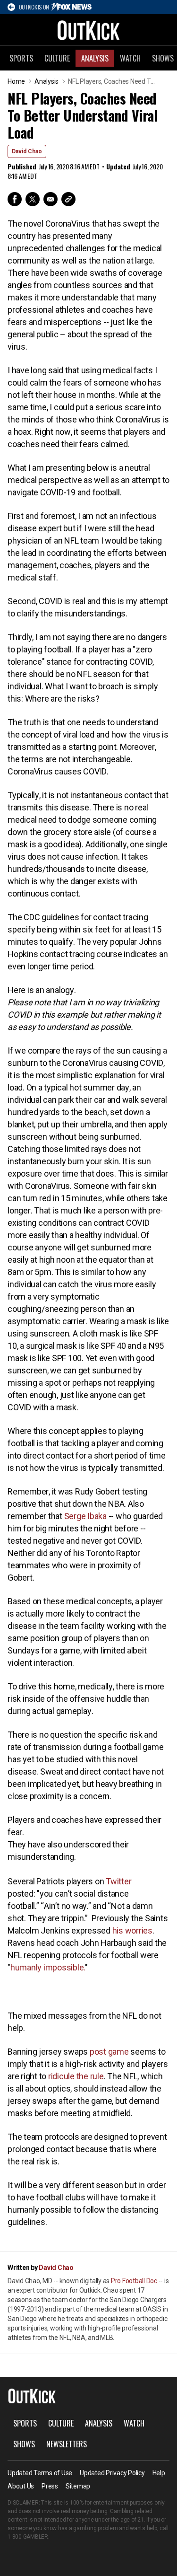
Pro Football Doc (134, 2281)
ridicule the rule (76, 2076)
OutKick (89, 30)
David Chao (27, 151)
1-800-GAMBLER (28, 2537)
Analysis (95, 58)
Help (159, 2473)
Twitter (33, 199)
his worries (132, 1930)
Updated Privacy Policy (112, 2473)
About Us (21, 2486)
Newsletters (67, 2444)
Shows (24, 2444)
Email (51, 199)
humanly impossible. (48, 1967)
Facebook (15, 199)
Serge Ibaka (85, 1516)
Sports (21, 58)
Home (16, 81)
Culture (57, 58)
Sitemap (78, 2486)
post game (109, 2052)
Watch (130, 58)
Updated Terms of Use (40, 2473)
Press (50, 2486)
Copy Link (68, 199)
